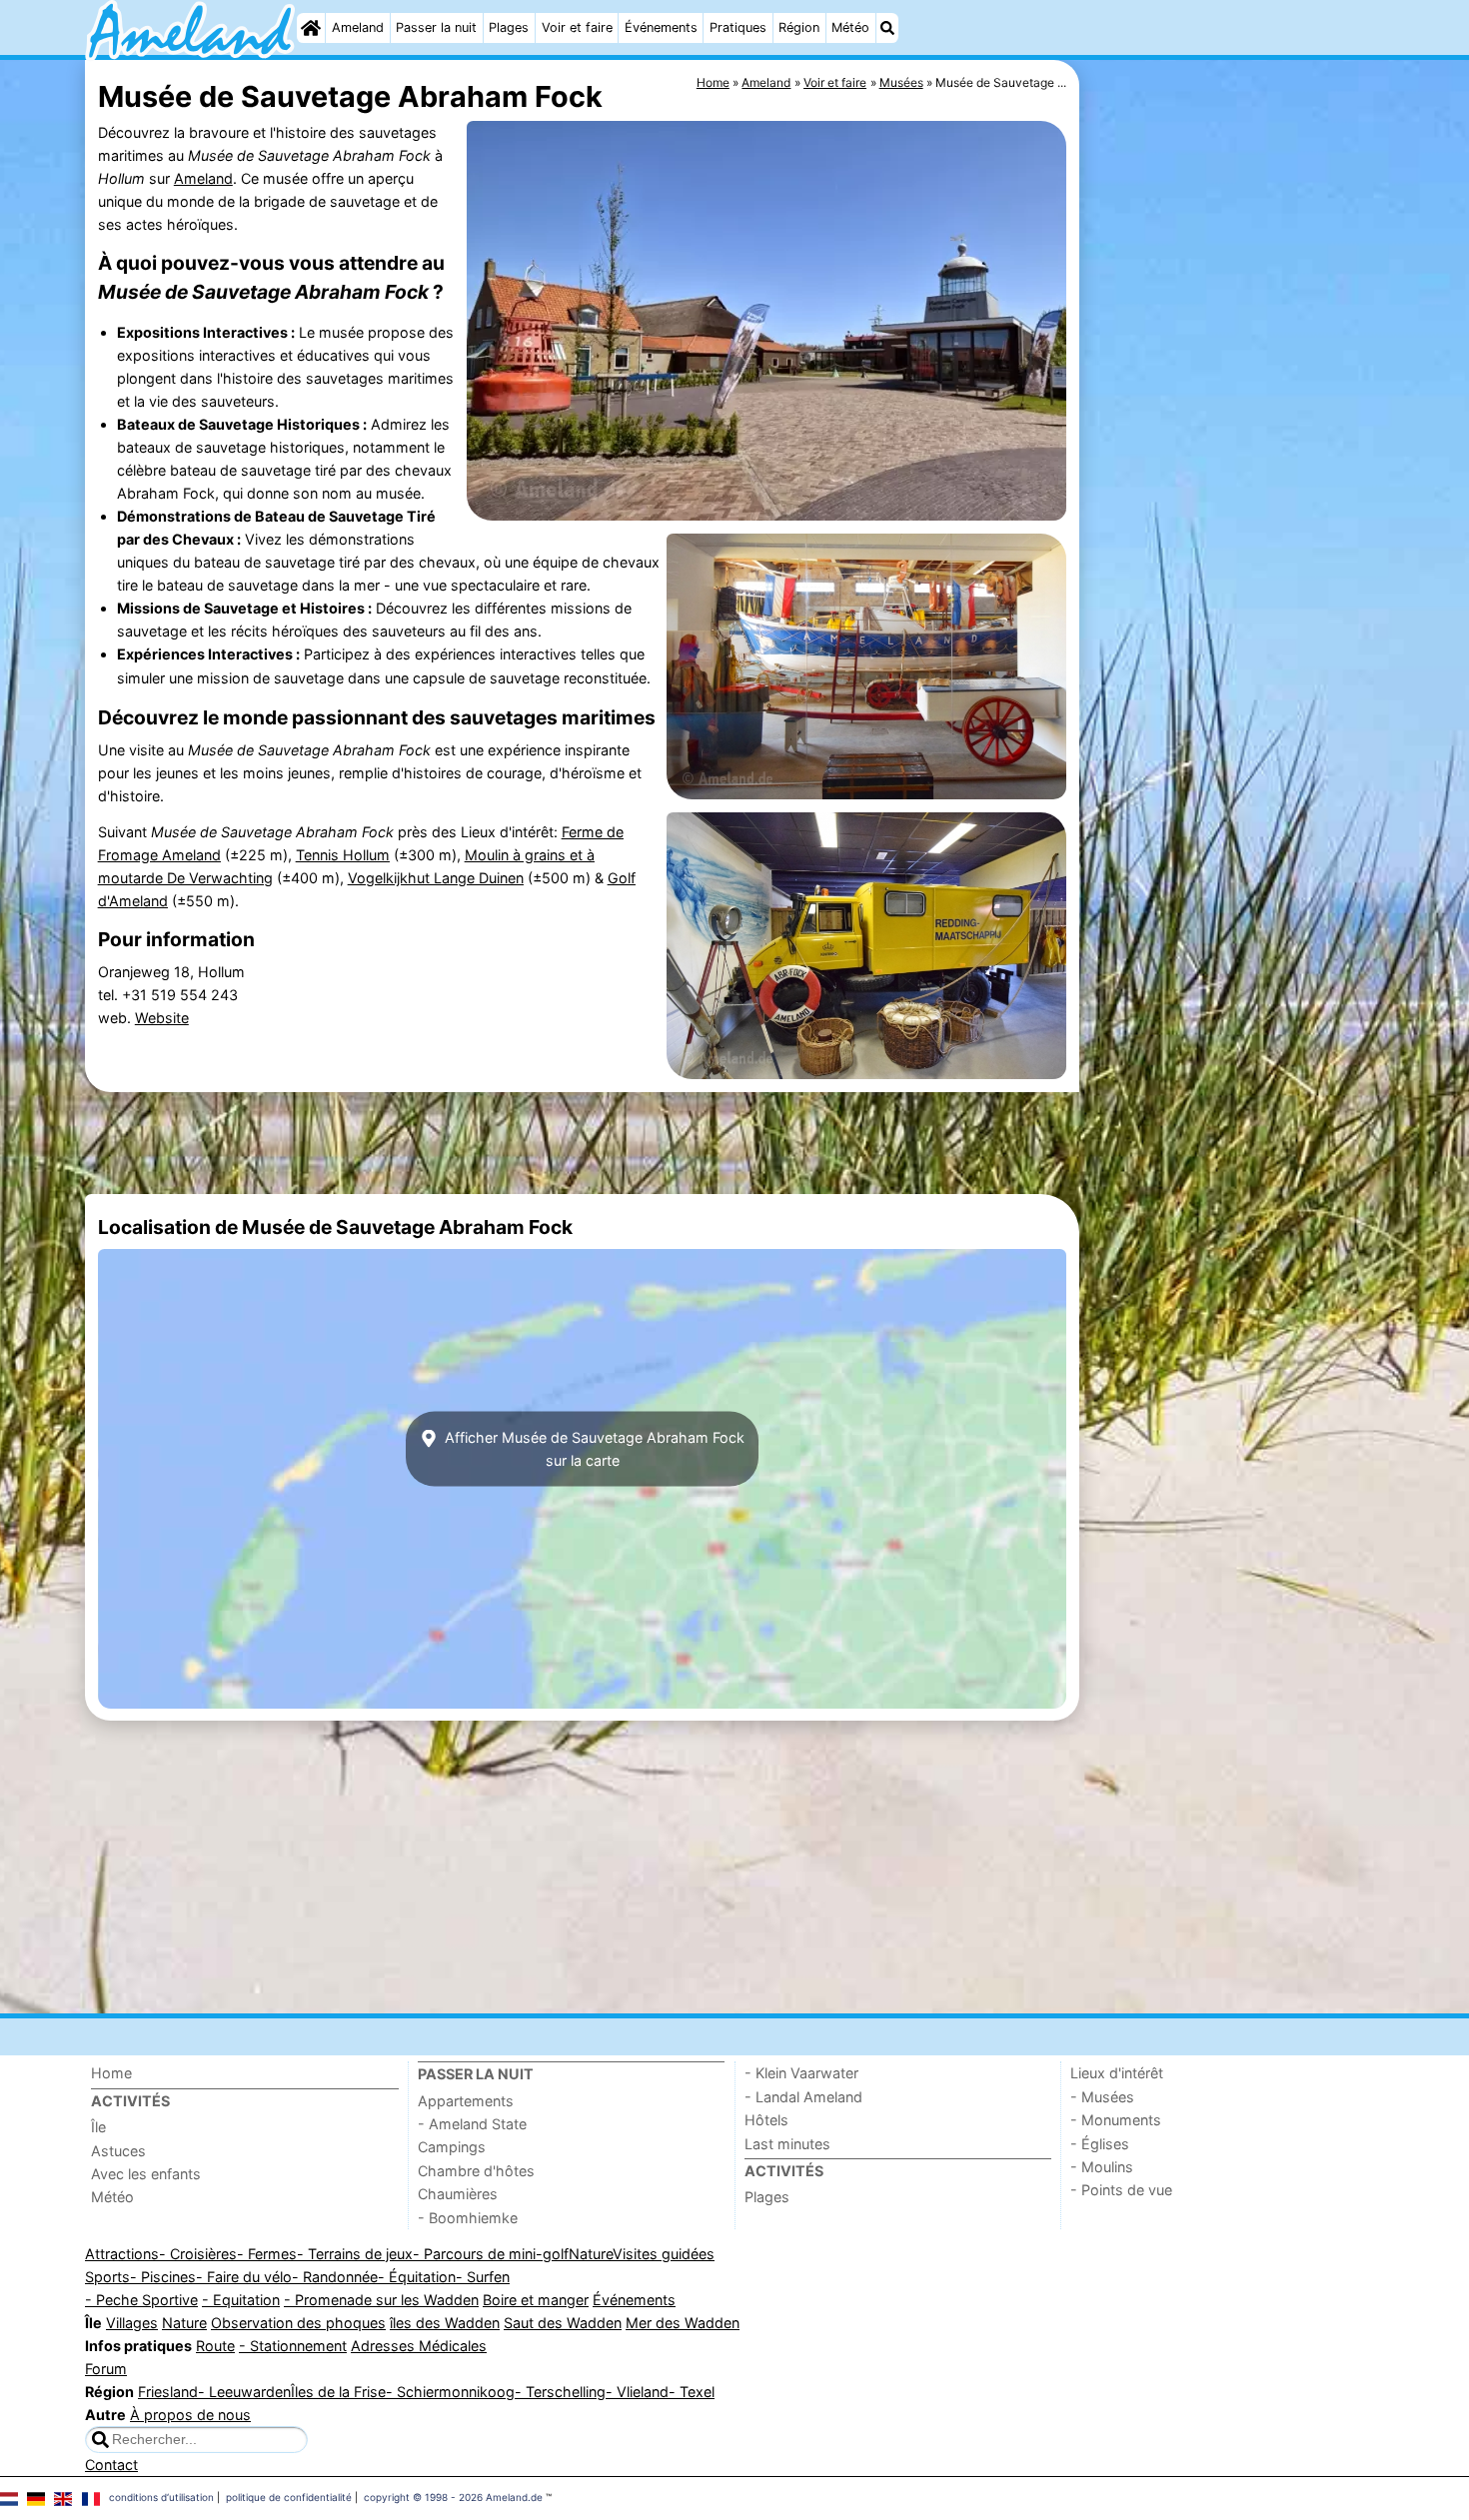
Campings (452, 2147)
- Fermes (267, 2254)
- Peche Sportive (141, 2300)
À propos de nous (190, 2415)
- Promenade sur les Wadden (381, 2300)
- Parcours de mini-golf (491, 2254)
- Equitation (241, 2300)
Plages (509, 27)
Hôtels (766, 2120)
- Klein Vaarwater (801, 2073)
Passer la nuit (436, 27)
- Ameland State (472, 2124)
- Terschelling (560, 2392)
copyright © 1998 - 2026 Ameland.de (453, 2497)
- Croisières (198, 2254)
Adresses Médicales (419, 2346)
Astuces (118, 2151)
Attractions (122, 2254)
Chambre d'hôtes (476, 2171)
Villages (132, 2323)
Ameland (358, 27)
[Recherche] (887, 28)
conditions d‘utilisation (161, 2497)
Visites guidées (664, 2254)
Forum (106, 2369)
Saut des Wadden (563, 2323)
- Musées (1102, 2097)
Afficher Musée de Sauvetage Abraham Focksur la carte (593, 1449)
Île (98, 2127)
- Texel (692, 2392)
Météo (850, 27)
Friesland (168, 2392)
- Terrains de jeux (355, 2254)
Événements (661, 27)
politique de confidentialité (289, 2497)
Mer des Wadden (683, 2323)
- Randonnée (335, 2277)
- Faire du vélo (244, 2277)
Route (215, 2346)
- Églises (1100, 2144)
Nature (591, 2254)
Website (162, 1018)
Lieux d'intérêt (1117, 2073)
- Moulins (1102, 2167)
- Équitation (417, 2277)
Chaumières (458, 2194)
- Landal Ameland (803, 2097)
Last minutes (787, 2144)
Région (799, 27)
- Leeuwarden (244, 2392)
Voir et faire (577, 27)
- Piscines (163, 2277)
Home (111, 2073)
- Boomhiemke (468, 2218)
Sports (107, 2277)
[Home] (311, 28)
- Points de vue (1121, 2190)
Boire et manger (536, 2300)
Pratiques (738, 27)
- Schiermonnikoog (450, 2392)
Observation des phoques (298, 2323)
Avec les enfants (146, 2174)
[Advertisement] (1234, 520)
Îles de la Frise (338, 2392)
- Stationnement (293, 2346)
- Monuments (1116, 2120)
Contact (111, 2465)
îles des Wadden (445, 2323)
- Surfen (483, 2277)
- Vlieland (637, 2392)
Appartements (466, 2101)
